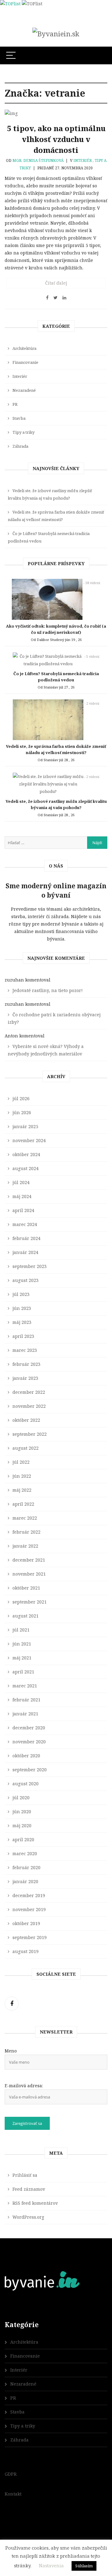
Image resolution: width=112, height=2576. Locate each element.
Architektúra (24, 348)
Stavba (19, 418)
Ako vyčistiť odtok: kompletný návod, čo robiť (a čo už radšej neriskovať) (56, 629)
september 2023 (30, 1266)
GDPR (11, 2474)
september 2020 (30, 1770)
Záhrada (20, 446)
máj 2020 (22, 1826)
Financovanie (25, 362)
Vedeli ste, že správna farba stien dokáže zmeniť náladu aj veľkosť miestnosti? (56, 516)
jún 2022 (22, 1476)
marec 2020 (25, 1853)
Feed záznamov (29, 2189)
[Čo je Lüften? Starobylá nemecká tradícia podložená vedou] (48, 661)
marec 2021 (25, 1686)
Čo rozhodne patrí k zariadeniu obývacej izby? (54, 1018)
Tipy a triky (23, 432)
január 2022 (25, 1546)
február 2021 (26, 1700)
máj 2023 (22, 1322)
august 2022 (26, 1448)
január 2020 (25, 1881)
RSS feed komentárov (35, 2203)
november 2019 (29, 1909)
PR (15, 404)
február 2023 (26, 1364)
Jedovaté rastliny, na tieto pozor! (48, 990)
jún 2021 (22, 1644)
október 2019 (26, 1923)
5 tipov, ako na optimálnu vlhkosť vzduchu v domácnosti (56, 139)
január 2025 (25, 1126)
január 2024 (25, 1252)
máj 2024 (22, 1196)
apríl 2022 (23, 1504)
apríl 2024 (23, 1210)
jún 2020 (22, 1812)
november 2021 (29, 1574)
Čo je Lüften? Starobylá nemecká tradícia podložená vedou (49, 537)
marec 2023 (25, 1350)
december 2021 (29, 1560)
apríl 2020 (23, 1839)
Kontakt (13, 2494)
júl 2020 (21, 1798)
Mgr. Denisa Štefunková (38, 160)
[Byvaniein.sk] (56, 34)
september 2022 (30, 1434)
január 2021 (25, 1714)
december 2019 (29, 1895)
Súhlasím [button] (84, 2566)
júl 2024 (21, 1182)
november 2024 (29, 1140)
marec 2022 (25, 1518)
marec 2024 (25, 1224)
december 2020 (29, 1728)
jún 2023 (22, 1308)
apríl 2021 (23, 1672)
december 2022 (29, 1392)
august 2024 (26, 1168)
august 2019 (26, 1951)
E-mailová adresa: (24, 2086)
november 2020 (29, 1742)
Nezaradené (24, 390)
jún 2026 (22, 1112)
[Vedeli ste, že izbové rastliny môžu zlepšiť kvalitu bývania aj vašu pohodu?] (48, 785)
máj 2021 (22, 1658)
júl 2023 (21, 1294)
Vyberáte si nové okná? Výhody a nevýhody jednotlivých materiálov (46, 1050)
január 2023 (25, 1378)
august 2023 (26, 1280)
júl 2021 (21, 1630)
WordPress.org (28, 2217)
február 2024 (26, 1238)
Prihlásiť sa (25, 2175)
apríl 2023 (23, 1336)
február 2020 (26, 1867)
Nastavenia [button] (51, 2565)
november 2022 (29, 1406)
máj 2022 (22, 1490)
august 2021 (26, 1616)
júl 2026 (21, 1098)
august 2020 (26, 1784)
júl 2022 (21, 1462)
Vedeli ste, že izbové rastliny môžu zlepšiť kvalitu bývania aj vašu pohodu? (50, 494)
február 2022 (26, 1532)
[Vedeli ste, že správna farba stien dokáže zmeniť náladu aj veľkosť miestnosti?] (48, 721)
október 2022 (26, 1420)
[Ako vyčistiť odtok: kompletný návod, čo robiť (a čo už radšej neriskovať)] (47, 601)
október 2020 (26, 1756)
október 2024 (26, 1154)
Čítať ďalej (56, 283)
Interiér (83, 160)
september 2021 (30, 1602)
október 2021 (26, 1588)
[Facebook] (12, 2004)
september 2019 (30, 1937)
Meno (11, 2051)
